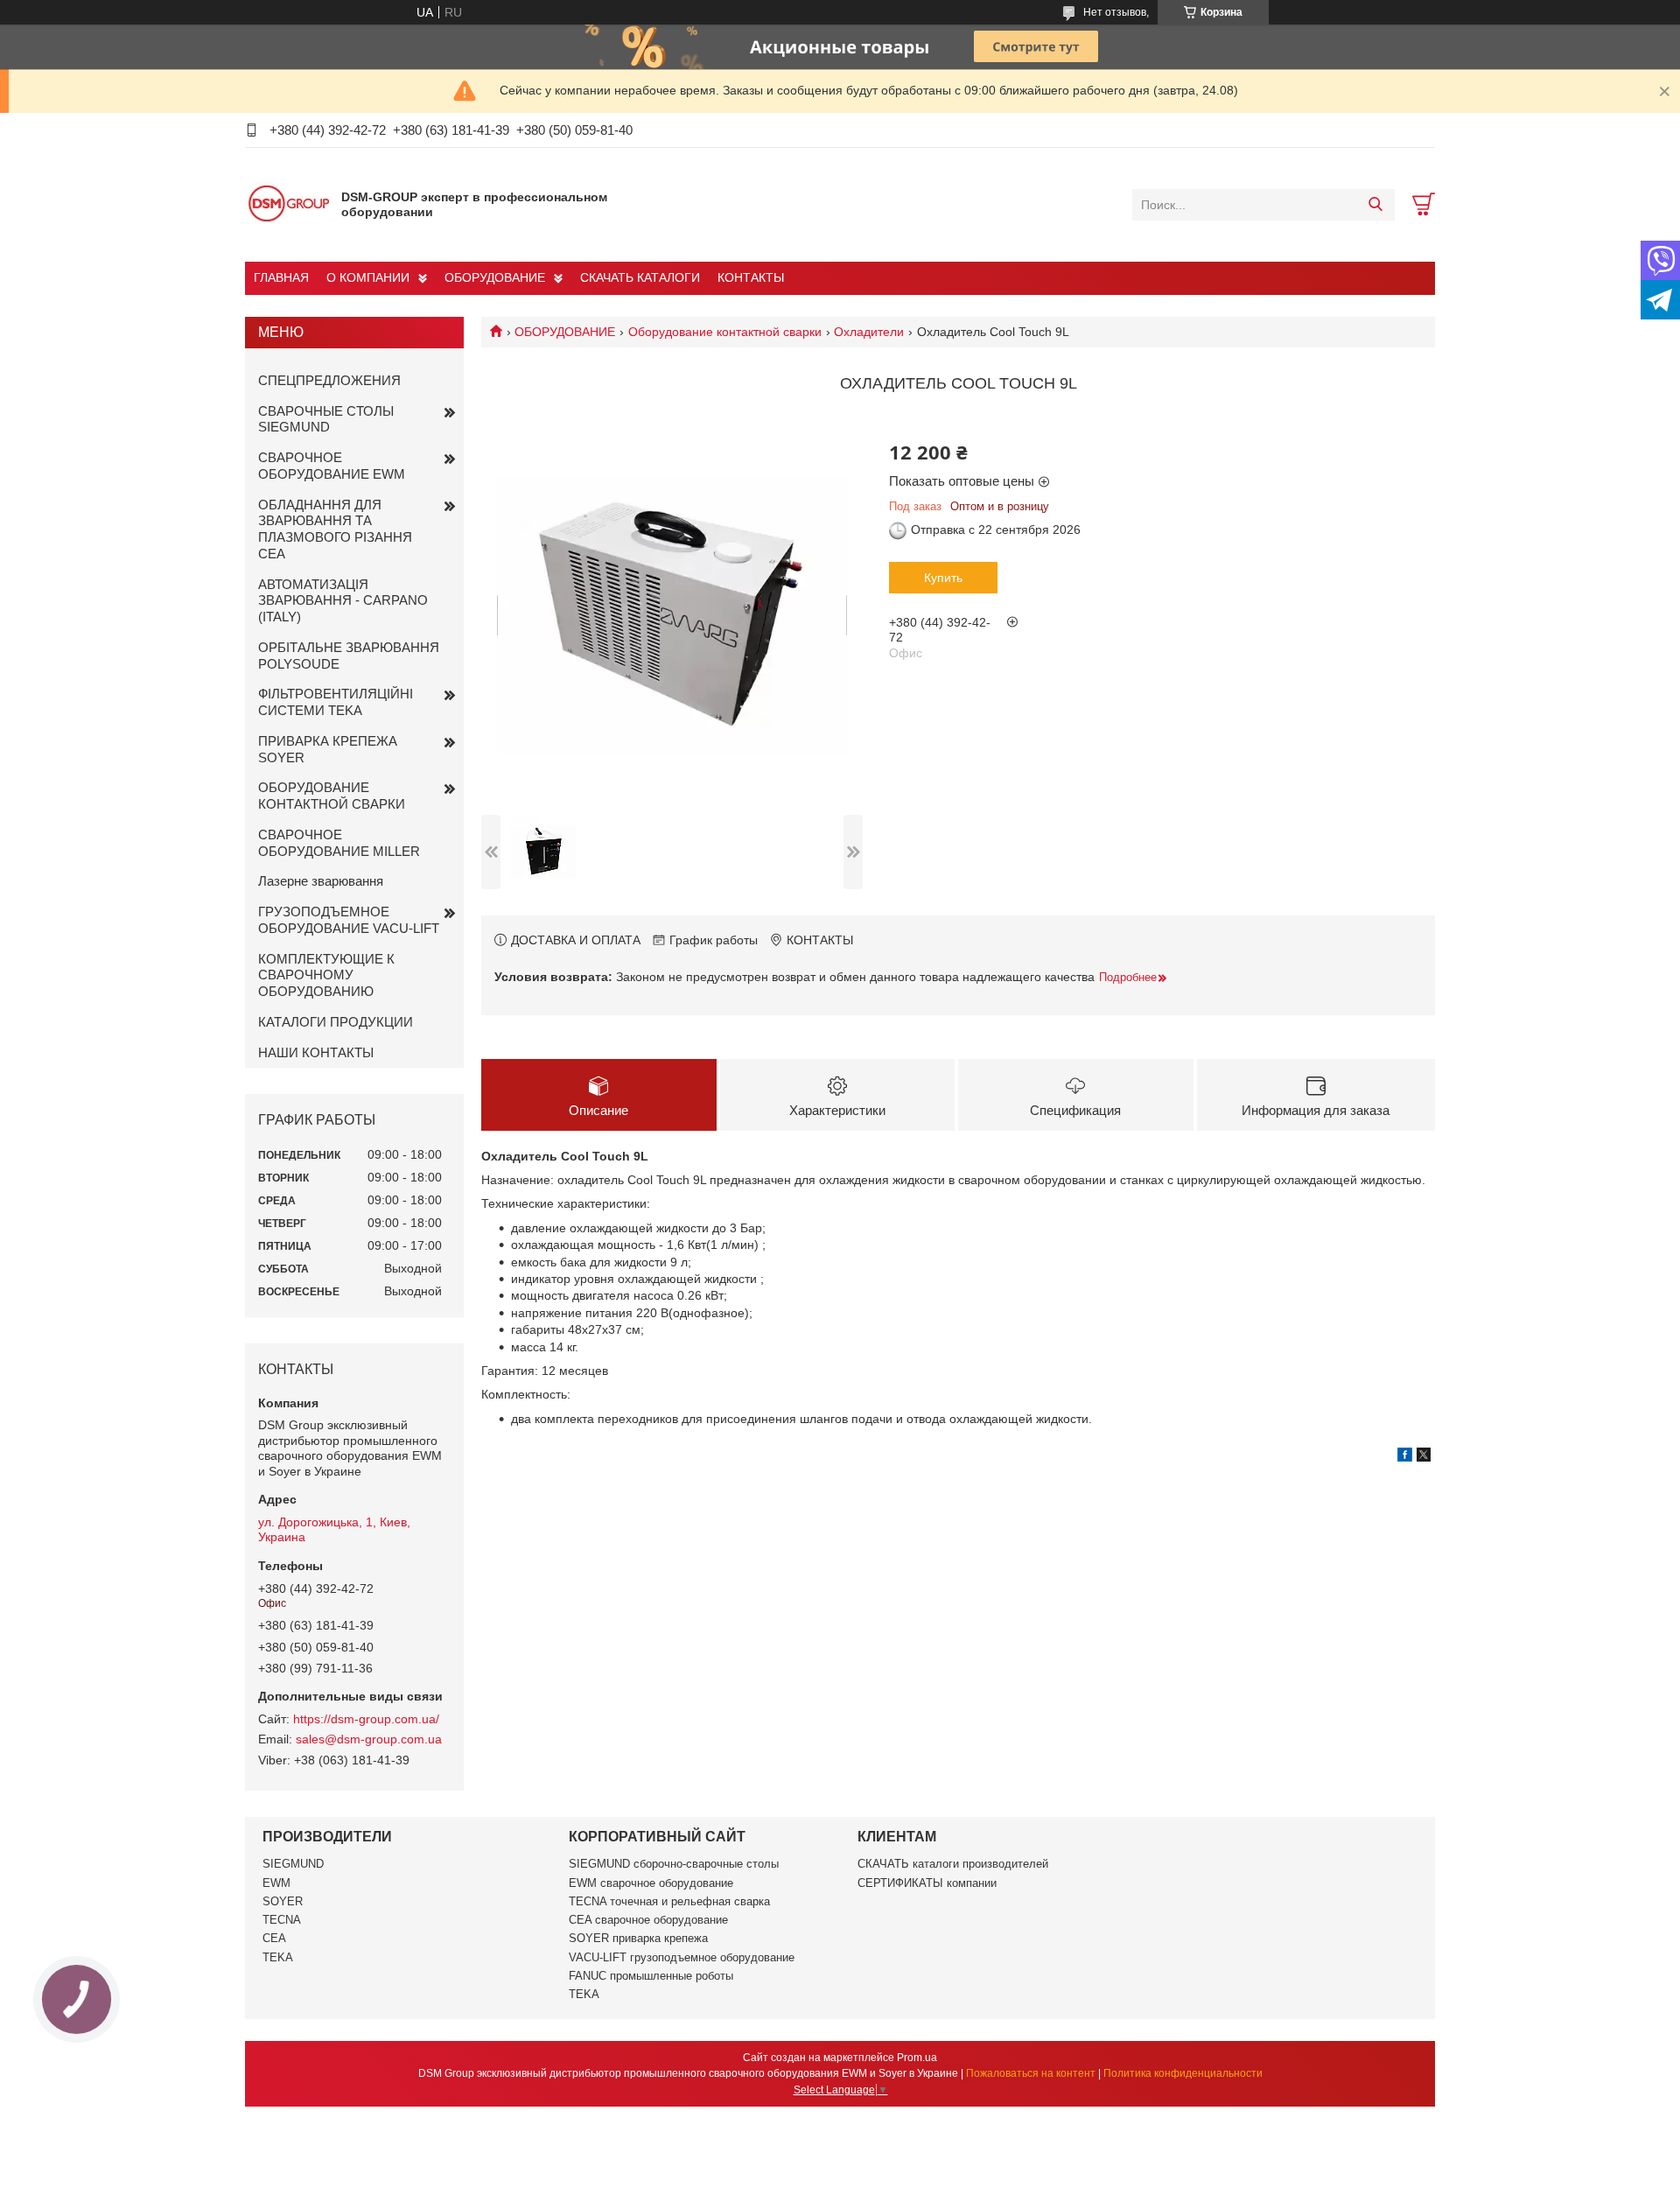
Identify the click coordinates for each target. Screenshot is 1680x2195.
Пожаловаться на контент (1031, 2073)
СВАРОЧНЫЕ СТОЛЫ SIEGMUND (326, 419)
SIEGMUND (293, 1864)
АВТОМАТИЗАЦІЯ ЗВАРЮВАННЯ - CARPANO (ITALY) (343, 601)
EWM (276, 1883)
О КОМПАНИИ (368, 277)
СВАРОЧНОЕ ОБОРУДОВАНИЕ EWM (332, 466)
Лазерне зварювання (321, 881)
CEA (274, 1938)
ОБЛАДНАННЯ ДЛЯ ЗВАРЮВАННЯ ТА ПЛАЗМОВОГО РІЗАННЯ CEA (335, 529)
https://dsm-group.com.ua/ (366, 1719)
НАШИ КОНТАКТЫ (316, 1052)
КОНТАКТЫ (751, 277)
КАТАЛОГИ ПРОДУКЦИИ (336, 1022)
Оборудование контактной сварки (725, 332)
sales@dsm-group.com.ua (369, 1739)
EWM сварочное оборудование (651, 1883)
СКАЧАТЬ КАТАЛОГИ (640, 277)
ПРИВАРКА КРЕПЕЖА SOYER (328, 749)
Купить (943, 578)
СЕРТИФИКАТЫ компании (927, 1883)
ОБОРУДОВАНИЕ (495, 277)
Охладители (869, 332)
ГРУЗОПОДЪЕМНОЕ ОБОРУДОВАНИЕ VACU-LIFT (349, 920)
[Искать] (1375, 205)
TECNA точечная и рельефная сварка (669, 1901)
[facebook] (1405, 1457)
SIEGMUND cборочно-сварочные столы (674, 1864)
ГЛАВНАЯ (281, 277)
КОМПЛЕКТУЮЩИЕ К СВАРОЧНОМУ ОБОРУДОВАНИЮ (326, 975)
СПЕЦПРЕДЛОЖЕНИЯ (329, 380)
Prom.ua (917, 2058)
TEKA (278, 1957)
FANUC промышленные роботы (651, 1976)
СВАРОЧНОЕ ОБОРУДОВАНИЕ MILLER (339, 843)
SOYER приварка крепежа (638, 1938)
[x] (1424, 1457)
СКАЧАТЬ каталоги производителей (953, 1864)
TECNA (282, 1920)
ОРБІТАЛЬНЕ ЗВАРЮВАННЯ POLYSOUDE (349, 656)
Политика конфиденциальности (1183, 2073)
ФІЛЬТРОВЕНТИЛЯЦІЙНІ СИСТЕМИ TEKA (336, 702)
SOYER (283, 1901)
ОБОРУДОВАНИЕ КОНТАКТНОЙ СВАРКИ (332, 796)
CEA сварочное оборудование (648, 1920)
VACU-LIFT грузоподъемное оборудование (682, 1957)
